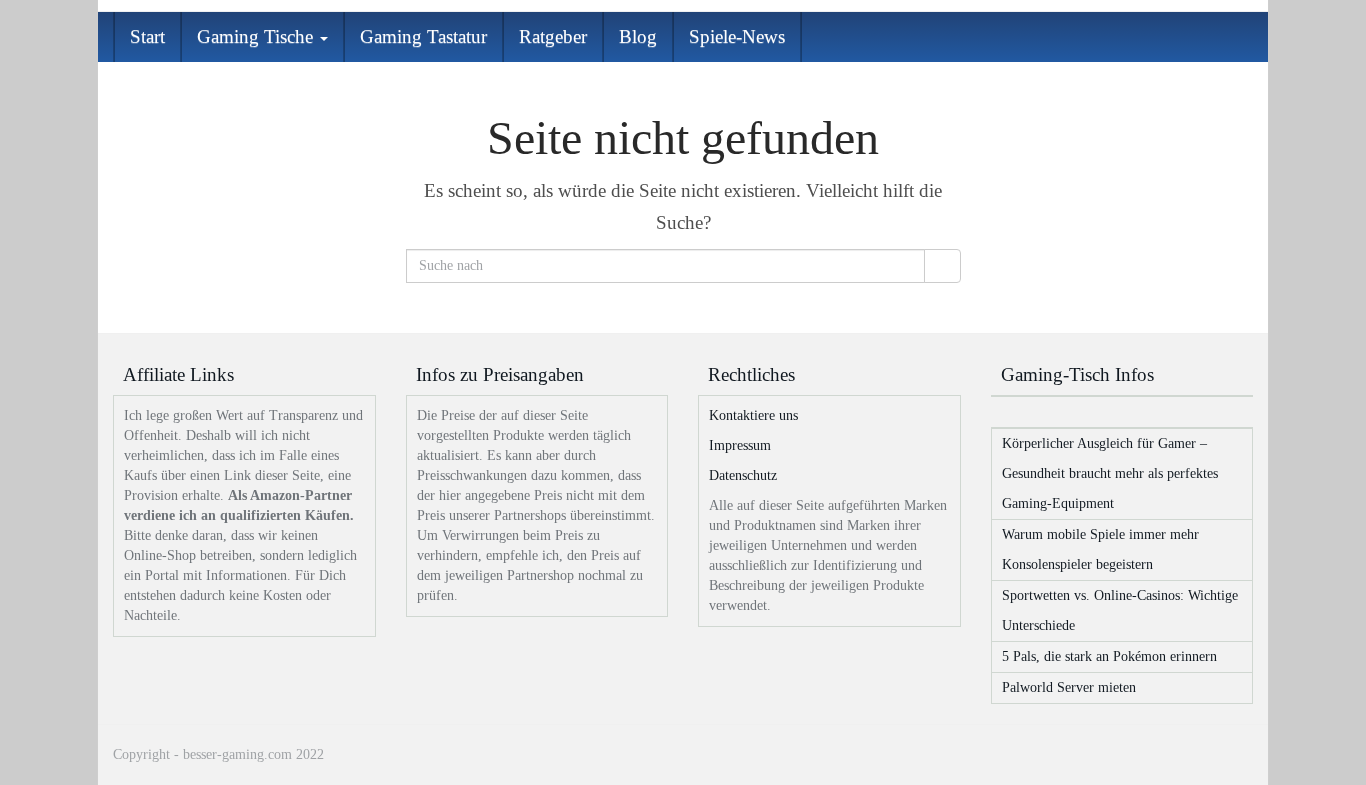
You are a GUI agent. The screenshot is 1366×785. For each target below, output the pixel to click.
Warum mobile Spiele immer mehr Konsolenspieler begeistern (1100, 549)
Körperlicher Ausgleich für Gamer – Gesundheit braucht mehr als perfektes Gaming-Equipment (1110, 473)
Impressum (740, 445)
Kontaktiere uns (753, 415)
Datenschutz (743, 475)
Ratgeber (553, 36)
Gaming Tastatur (423, 36)
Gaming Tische (257, 36)
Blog (638, 36)
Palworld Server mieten (1069, 687)
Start (147, 36)
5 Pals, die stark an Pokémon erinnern (1109, 656)
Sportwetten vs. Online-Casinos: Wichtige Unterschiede (1120, 610)
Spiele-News (737, 36)
